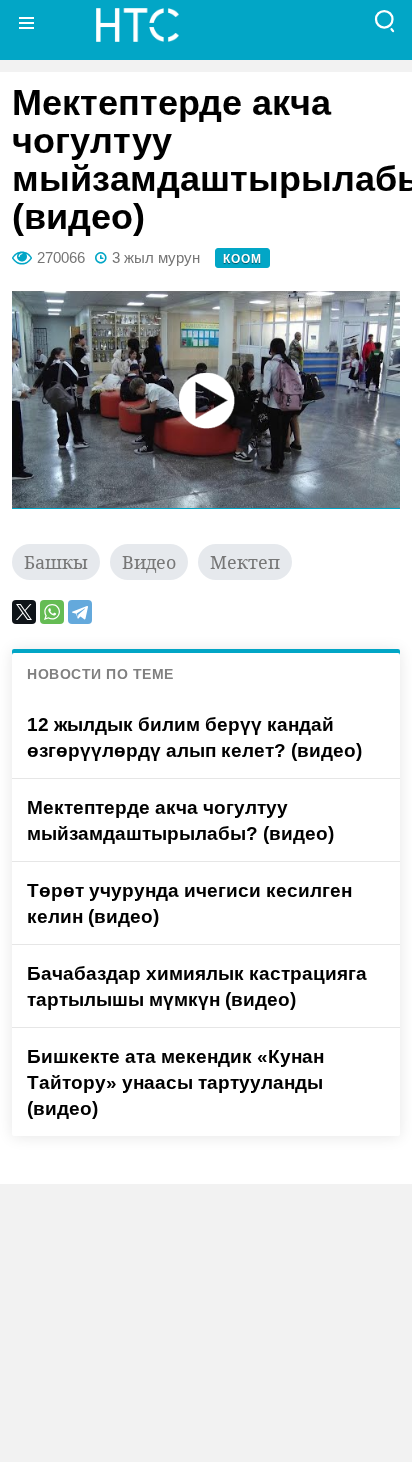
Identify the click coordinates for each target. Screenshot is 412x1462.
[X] (24, 612)
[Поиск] (385, 22)
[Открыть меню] (27, 22)
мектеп (245, 562)
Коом (242, 259)
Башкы (56, 562)
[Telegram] (80, 612)
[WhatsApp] (52, 612)
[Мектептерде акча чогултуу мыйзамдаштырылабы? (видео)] (206, 400)
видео (149, 562)
